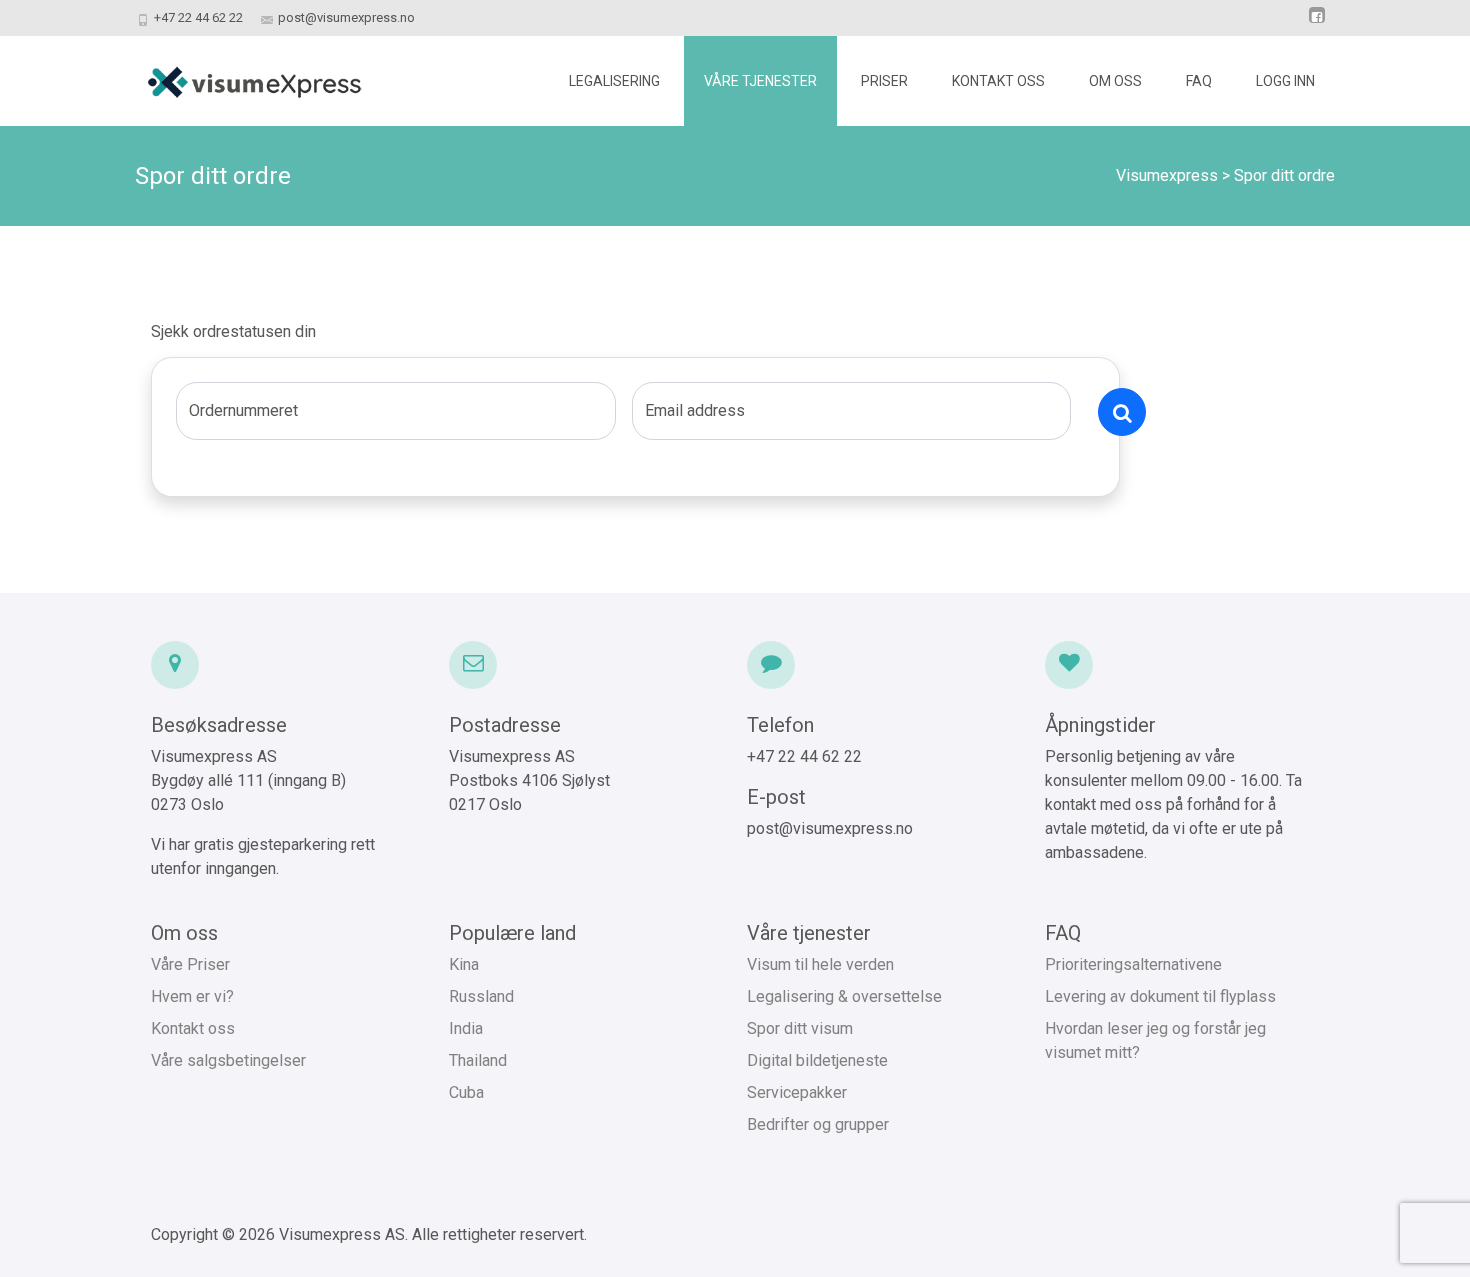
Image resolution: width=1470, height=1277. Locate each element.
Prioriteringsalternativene (1133, 964)
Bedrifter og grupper (818, 1124)
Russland (481, 996)
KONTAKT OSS (998, 81)
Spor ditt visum (800, 1028)
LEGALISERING (614, 81)
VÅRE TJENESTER (760, 81)
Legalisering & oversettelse (844, 996)
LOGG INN (1285, 81)
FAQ (1199, 81)
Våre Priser (190, 964)
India (466, 1028)
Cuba (466, 1092)
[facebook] (1317, 24)
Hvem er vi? (192, 996)
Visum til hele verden (820, 964)
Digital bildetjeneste (817, 1060)
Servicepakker (797, 1092)
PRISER (884, 81)
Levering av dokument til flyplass (1160, 996)
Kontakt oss (193, 1028)
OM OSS (1115, 81)
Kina (464, 964)
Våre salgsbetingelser (228, 1060)
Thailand (478, 1060)
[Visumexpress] (238, 76)
